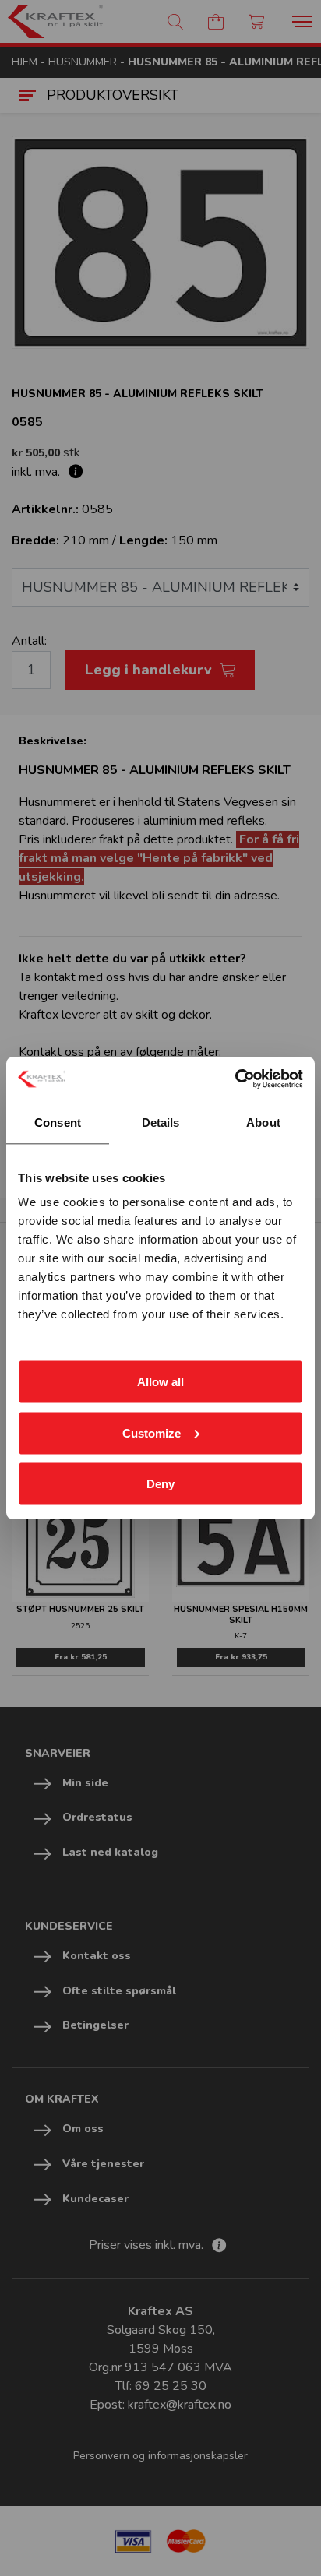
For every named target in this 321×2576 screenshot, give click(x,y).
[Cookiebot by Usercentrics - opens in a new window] (235, 1079)
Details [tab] (161, 1122)
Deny (160, 1484)
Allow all (160, 1382)
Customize (152, 1432)
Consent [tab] (58, 1122)
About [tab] (263, 1122)
